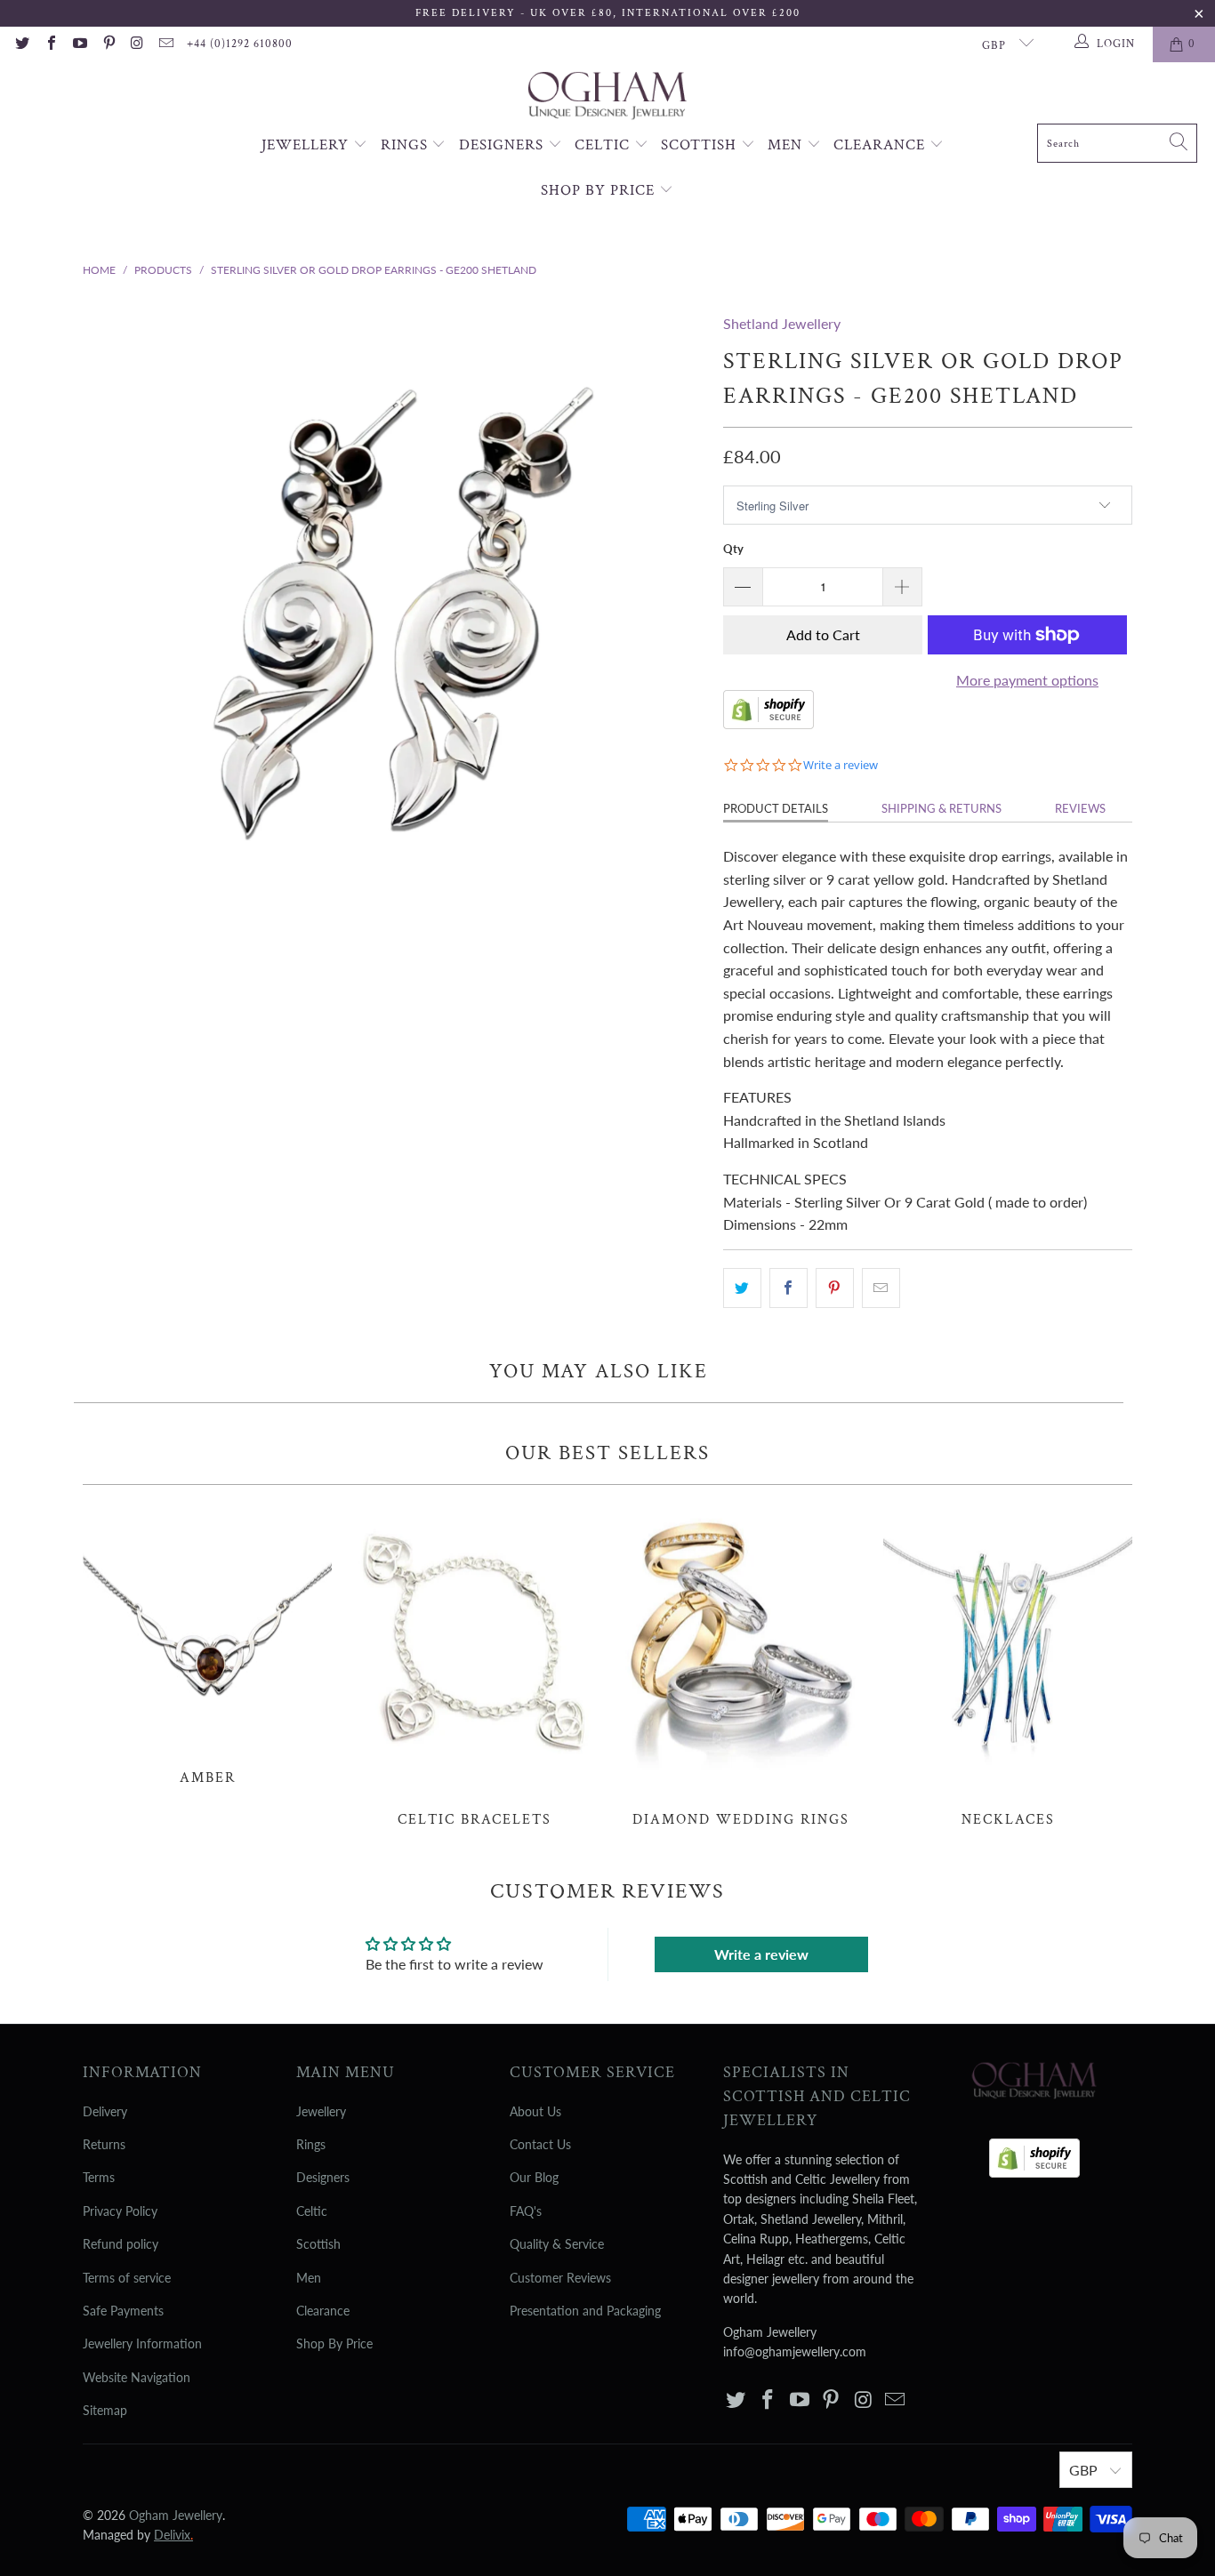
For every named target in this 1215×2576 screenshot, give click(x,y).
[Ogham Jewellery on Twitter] (21, 44)
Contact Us (540, 2144)
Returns (104, 2144)
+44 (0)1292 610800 (240, 44)
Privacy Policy (120, 2211)
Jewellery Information (142, 2343)
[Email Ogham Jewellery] (165, 44)
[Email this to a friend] (881, 1288)
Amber (207, 1645)
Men (787, 145)
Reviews (1080, 808)
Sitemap (105, 2410)
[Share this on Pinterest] (835, 1288)
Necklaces (1008, 1665)
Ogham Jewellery (176, 2515)
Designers (503, 145)
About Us (535, 2111)
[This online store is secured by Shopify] (768, 723)
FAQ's (526, 2211)
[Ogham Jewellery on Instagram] (137, 44)
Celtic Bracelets (474, 1665)
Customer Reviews (560, 2278)
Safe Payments (123, 2311)
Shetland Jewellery (782, 323)
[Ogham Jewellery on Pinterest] (108, 44)
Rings (406, 145)
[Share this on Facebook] (789, 1288)
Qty (733, 549)
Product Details (776, 808)
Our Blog (534, 2177)
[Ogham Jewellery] (607, 97)
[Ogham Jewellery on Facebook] (50, 44)
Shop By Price (600, 190)
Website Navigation (137, 2377)
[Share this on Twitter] (742, 1288)
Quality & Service (557, 2244)
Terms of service (127, 2278)
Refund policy (121, 2244)
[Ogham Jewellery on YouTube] (79, 44)
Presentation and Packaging (585, 2311)
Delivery (105, 2111)
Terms (99, 2177)
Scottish (701, 145)
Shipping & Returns (941, 808)
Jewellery (307, 145)
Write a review (761, 1954)
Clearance (881, 145)
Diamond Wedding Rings (741, 1665)
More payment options (1027, 680)
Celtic (604, 145)
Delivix (173, 2535)
